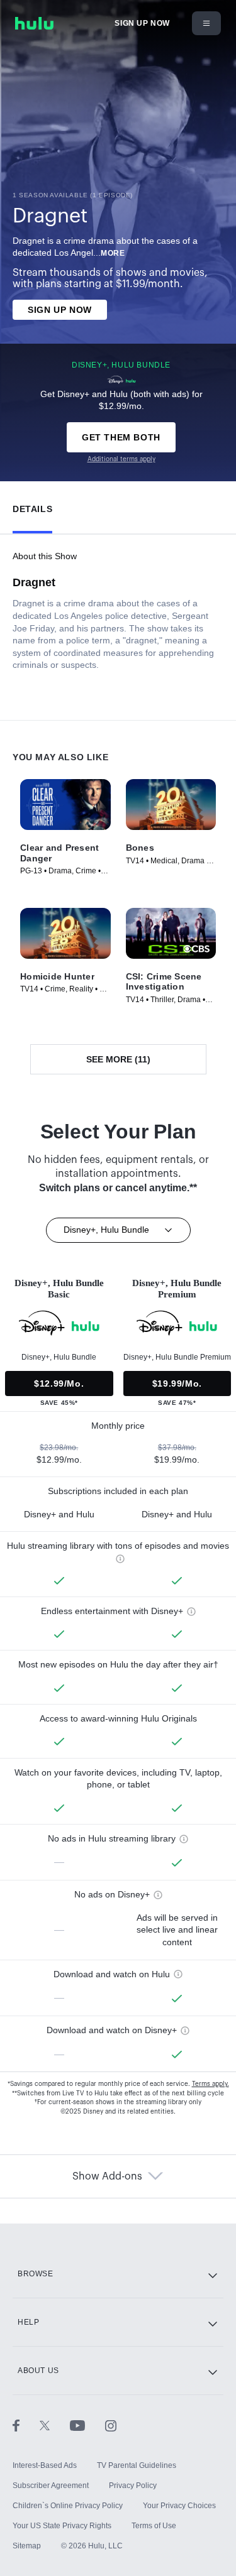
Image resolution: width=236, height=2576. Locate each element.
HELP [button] (28, 2322)
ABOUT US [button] (38, 2371)
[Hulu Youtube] (87, 2425)
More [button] (113, 253)
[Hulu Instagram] (111, 2425)
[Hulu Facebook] (26, 2425)
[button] (32, 506)
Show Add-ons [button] (107, 2176)
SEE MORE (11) (118, 1059)
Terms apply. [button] (211, 2084)
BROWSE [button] (36, 2274)
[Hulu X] (55, 2425)
